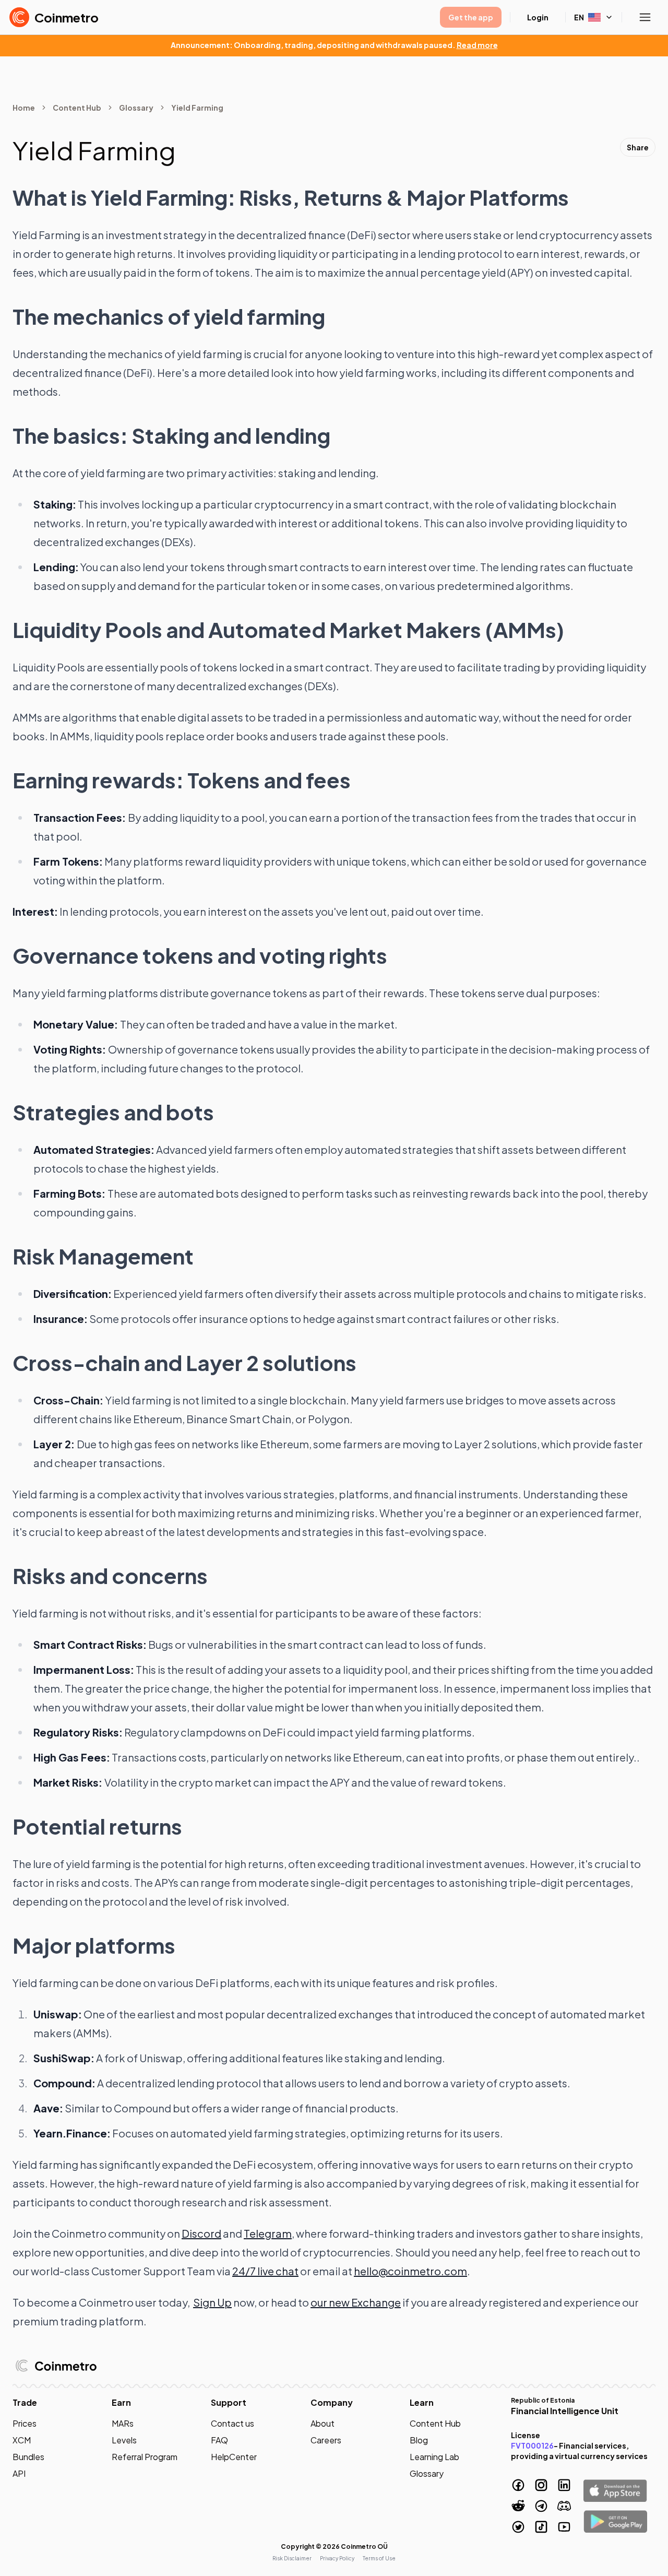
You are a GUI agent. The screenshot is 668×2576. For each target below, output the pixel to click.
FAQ (219, 2440)
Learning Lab (434, 2457)
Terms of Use (379, 2558)
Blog (419, 2440)
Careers (326, 2440)
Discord (201, 2233)
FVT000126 (532, 2445)
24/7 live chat (265, 2271)
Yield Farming (197, 108)
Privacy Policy (337, 2558)
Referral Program (145, 2457)
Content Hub (77, 108)
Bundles (28, 2457)
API (19, 2473)
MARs (123, 2423)
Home (24, 108)
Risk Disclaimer (292, 2558)
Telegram (268, 2233)
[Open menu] (645, 17)
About (323, 2423)
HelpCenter (234, 2457)
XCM (22, 2440)
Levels (124, 2440)
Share (638, 147)
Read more (477, 45)
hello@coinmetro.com (410, 2271)
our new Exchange (356, 2302)
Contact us (232, 2423)
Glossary (136, 108)
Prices (25, 2423)
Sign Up (212, 2302)
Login (538, 17)
